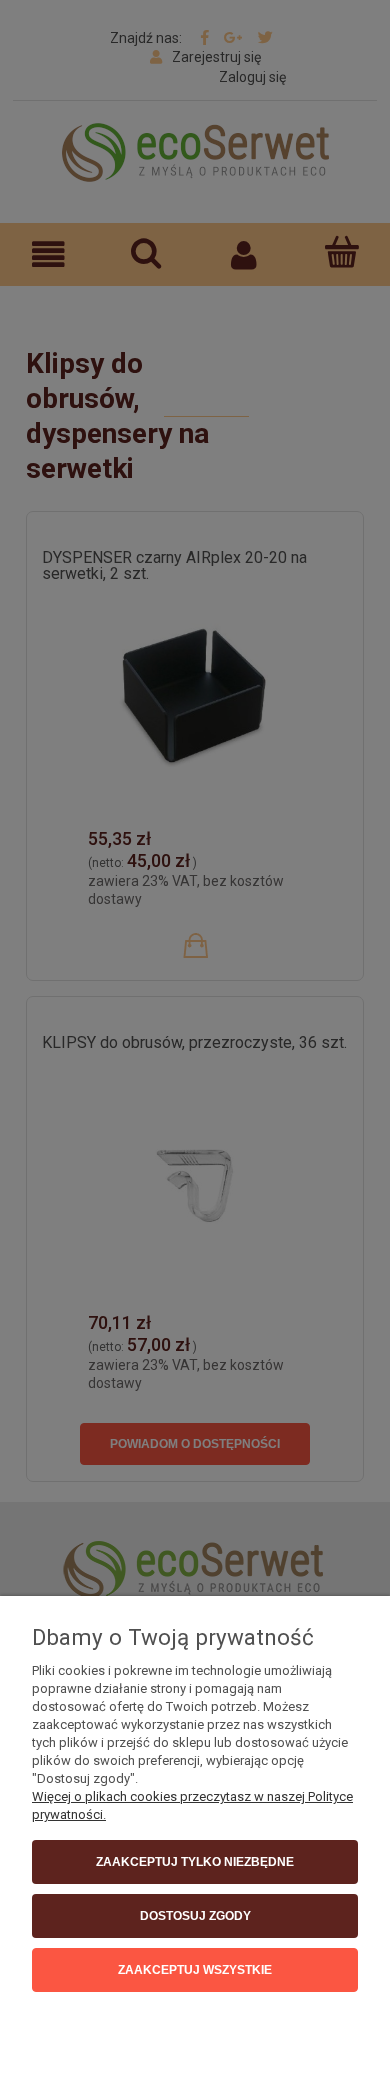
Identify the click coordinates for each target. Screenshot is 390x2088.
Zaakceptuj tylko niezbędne (195, 1862)
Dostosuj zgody (195, 1916)
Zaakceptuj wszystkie (195, 1970)
